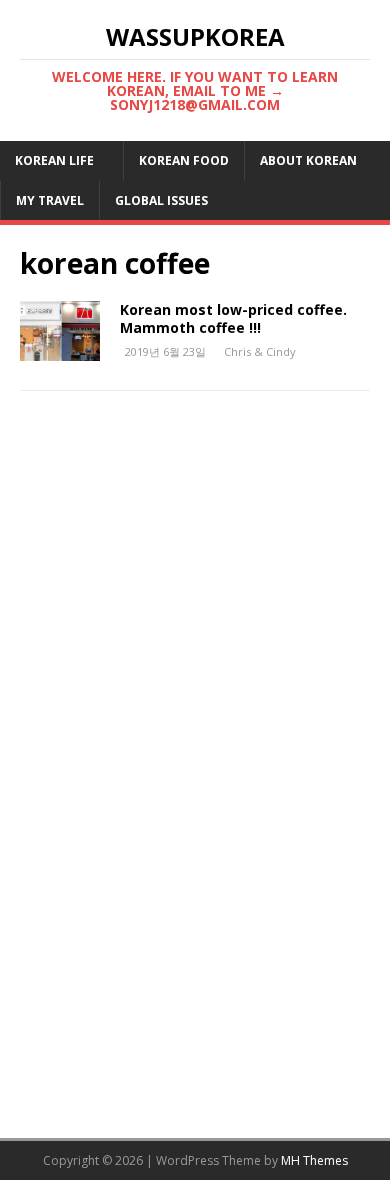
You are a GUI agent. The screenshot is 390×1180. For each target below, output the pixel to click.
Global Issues (161, 200)
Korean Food (184, 160)
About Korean (308, 160)
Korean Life (54, 160)
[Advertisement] (195, 626)
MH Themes (314, 1160)
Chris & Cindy (260, 351)
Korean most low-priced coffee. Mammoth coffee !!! (233, 318)
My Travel (50, 200)
